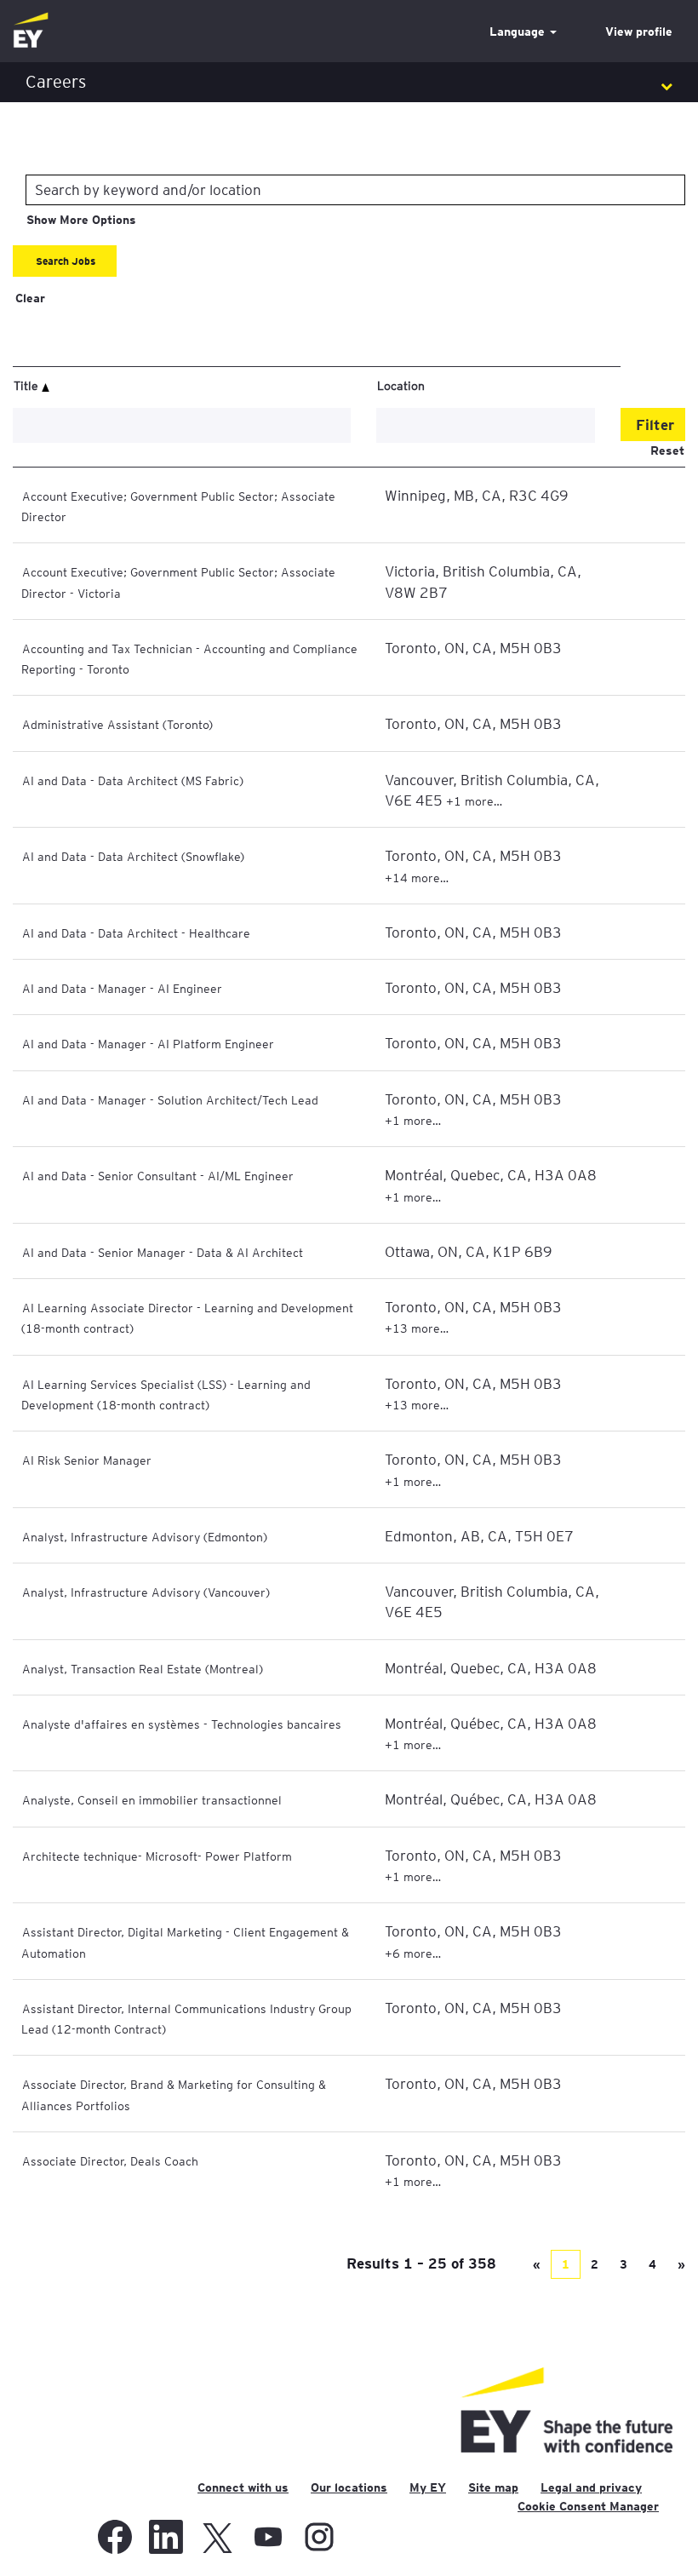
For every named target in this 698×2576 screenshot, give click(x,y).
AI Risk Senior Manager (87, 1460)
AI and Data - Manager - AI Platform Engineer (148, 1043)
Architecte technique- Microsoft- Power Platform (157, 1856)
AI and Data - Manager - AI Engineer (122, 988)
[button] (349, 82)
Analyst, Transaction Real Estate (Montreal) (143, 1668)
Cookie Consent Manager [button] (588, 2506)
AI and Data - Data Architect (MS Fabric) (133, 780)
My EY (428, 2487)
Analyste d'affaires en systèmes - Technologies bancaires (182, 1724)
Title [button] (28, 385)
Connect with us (243, 2487)
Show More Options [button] (81, 220)
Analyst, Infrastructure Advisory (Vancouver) (146, 1592)
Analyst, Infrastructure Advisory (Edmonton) (145, 1536)
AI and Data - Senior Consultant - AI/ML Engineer (158, 1175)
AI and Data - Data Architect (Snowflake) (133, 856)
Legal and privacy (591, 2487)
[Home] (31, 31)
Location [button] (401, 385)
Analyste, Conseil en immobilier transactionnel (152, 1799)
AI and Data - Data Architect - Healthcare (136, 932)
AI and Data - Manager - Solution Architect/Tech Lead (170, 1099)
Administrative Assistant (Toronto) (117, 724)
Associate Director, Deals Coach (110, 2160)
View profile (639, 32)
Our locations (349, 2487)
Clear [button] (30, 298)
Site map (493, 2487)
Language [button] (519, 32)
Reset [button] (667, 450)
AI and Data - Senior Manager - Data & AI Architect (163, 1252)
